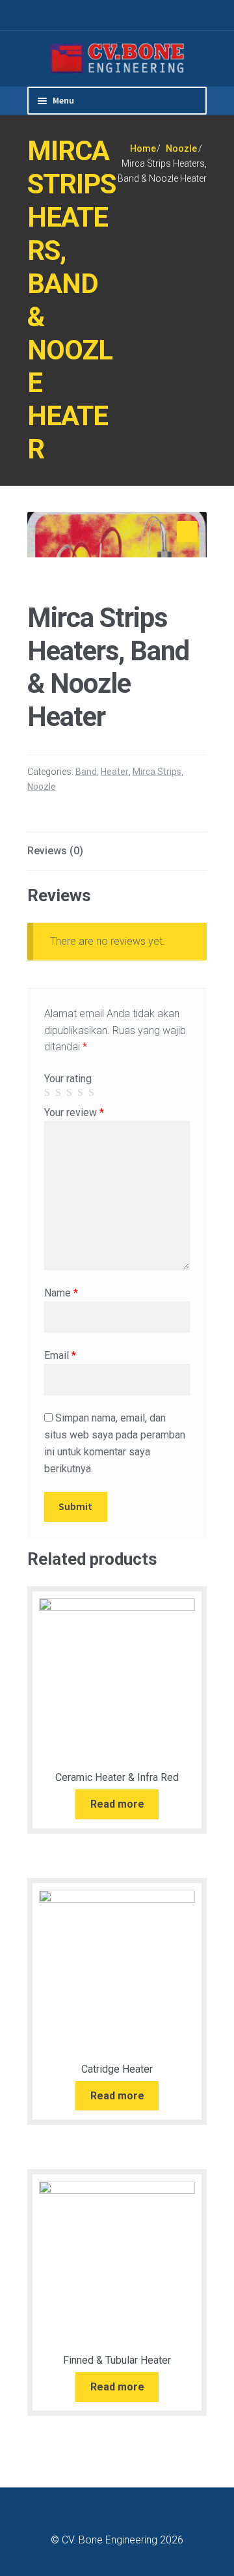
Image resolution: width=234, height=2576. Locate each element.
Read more (117, 1804)
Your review (74, 1113)
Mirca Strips (157, 772)
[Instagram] (203, 15)
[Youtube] (187, 15)
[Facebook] (154, 15)
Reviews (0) (55, 851)
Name (61, 1293)
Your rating (68, 1079)
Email (60, 1355)
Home (143, 148)
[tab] (117, 851)
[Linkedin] (171, 15)
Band (86, 772)
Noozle (181, 148)
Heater (115, 772)
